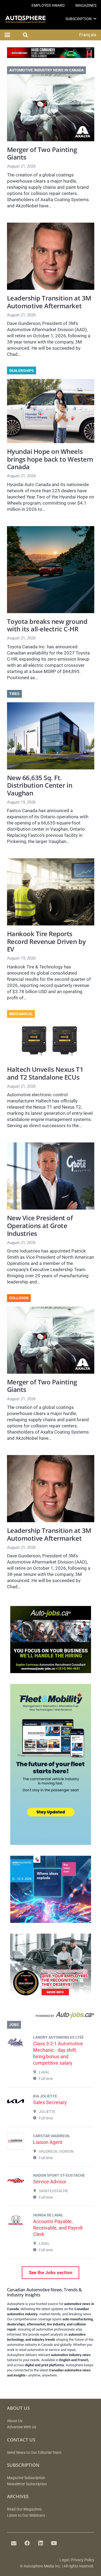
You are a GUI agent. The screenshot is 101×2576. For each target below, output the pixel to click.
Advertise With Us (22, 2427)
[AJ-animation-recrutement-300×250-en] (51, 1671)
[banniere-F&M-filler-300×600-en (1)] (51, 1843)
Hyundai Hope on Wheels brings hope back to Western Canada (50, 459)
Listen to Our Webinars (26, 2515)
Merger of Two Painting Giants (42, 153)
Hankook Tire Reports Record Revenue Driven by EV (46, 941)
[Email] (14, 2543)
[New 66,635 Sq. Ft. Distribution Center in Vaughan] (51, 736)
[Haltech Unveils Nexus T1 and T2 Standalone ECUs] (51, 1042)
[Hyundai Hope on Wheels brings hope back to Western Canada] (51, 411)
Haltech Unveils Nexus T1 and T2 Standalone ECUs (45, 1073)
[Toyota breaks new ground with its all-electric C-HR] (51, 570)
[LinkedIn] (41, 2543)
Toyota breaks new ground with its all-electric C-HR (47, 625)
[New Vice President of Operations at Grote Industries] (51, 1176)
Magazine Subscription (26, 2478)
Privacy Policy (83, 2560)
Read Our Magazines (24, 2509)
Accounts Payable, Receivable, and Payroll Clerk (58, 2228)
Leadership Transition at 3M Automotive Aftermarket (49, 302)
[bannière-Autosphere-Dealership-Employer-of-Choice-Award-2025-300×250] (51, 1999)
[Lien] (51, 2016)
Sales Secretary (50, 2102)
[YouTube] (54, 2543)
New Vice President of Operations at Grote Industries (40, 1226)
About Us (15, 2421)
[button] (95, 19)
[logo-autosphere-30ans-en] (25, 19)
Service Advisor (50, 2182)
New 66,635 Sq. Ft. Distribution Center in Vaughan (40, 785)
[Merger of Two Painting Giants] (51, 108)
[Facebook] (27, 2543)
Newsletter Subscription (27, 2484)
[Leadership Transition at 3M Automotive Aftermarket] (51, 256)
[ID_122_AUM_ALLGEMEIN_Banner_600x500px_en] (51, 1921)
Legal (64, 2560)
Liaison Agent (48, 2142)
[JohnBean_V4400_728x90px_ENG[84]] (51, 56)
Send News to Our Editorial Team (34, 2453)
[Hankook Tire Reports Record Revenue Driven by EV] (51, 892)
